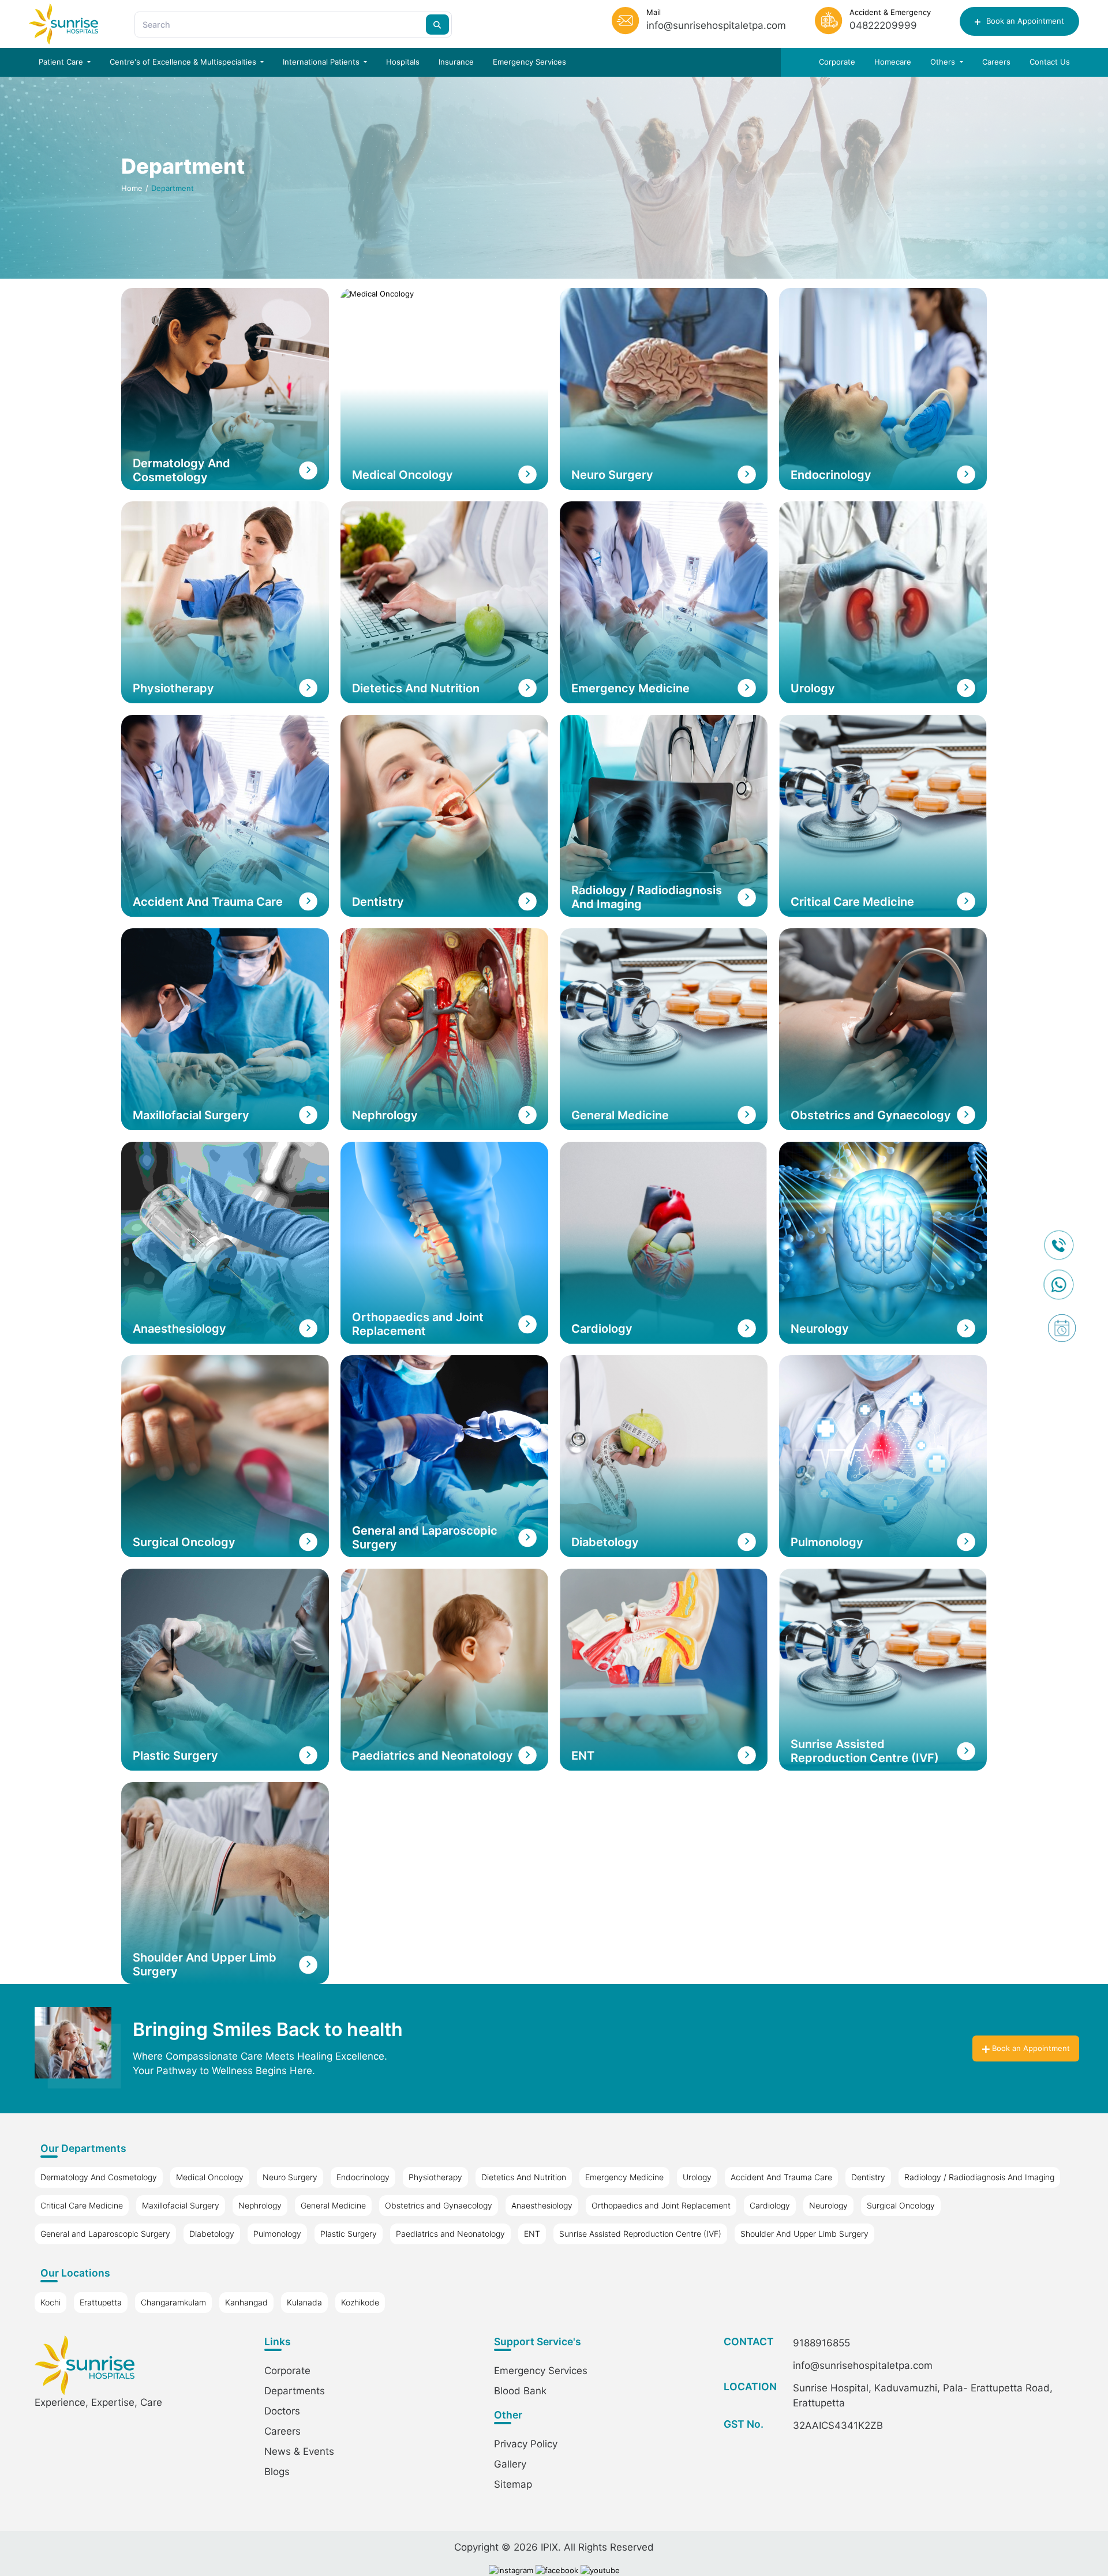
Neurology (828, 2205)
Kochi (50, 2302)
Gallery (510, 2464)
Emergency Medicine (624, 2177)
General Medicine (333, 2205)
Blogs (277, 2472)
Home (132, 188)
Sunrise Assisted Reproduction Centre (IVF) (640, 2234)
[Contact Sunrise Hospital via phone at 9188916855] (1062, 1245)
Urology (697, 2177)
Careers (996, 62)
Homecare (893, 62)
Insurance (456, 62)
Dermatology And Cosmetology (99, 2177)
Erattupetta (101, 2302)
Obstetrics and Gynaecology (439, 2205)
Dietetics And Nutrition (524, 2177)
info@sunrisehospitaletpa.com (863, 2365)
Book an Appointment (1024, 21)
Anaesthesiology (542, 2205)
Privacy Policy (526, 2444)
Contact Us (1050, 62)
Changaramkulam (173, 2302)
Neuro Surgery (290, 2177)
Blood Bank (520, 2391)
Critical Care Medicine (82, 2205)
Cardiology (770, 2205)
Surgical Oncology (901, 2205)
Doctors (282, 2411)
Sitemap (513, 2484)
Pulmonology (277, 2234)
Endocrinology (363, 2177)
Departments (295, 2391)
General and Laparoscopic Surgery (105, 2234)
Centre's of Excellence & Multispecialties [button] (184, 62)
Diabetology (212, 2234)
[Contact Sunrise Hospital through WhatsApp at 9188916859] (1062, 1285)
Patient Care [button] (62, 62)
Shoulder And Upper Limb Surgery (804, 2234)
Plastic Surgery (349, 2234)
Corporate (837, 62)
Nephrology (260, 2205)
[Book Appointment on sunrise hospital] (1062, 1328)
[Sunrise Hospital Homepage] (63, 24)
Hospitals (403, 62)
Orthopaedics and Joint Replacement (661, 2205)
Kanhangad (246, 2302)
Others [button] (944, 62)
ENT (532, 2234)
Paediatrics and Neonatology (450, 2234)
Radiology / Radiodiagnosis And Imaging (979, 2177)
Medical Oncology (210, 2177)
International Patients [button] (322, 62)
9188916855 (821, 2343)
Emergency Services (529, 62)
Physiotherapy (435, 2177)
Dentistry (868, 2177)
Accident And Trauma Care (781, 2177)
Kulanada (304, 2302)
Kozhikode (360, 2302)
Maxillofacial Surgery (181, 2205)
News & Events (299, 2451)
